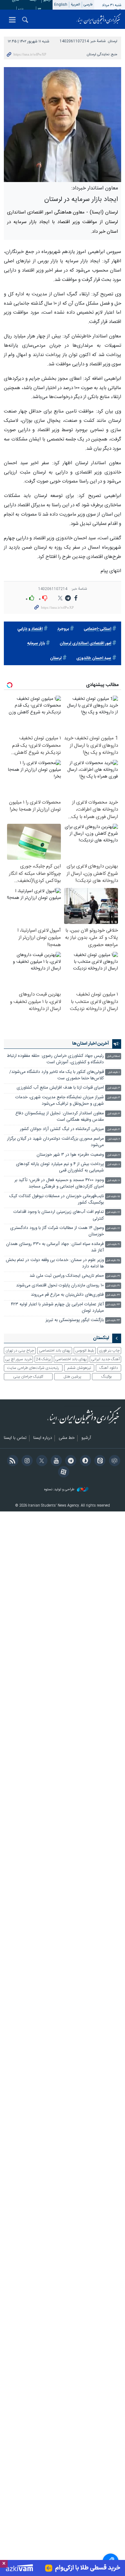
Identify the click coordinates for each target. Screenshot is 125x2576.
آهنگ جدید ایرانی (105, 1359)
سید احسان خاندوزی (94, 658)
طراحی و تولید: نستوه (60, 1490)
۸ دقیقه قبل (114, 1165)
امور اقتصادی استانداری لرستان (85, 644)
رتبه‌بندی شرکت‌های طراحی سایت (33, 1368)
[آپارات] (62, 1473)
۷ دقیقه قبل (114, 1155)
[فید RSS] (11, 1461)
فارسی (88, 5)
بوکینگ (107, 1377)
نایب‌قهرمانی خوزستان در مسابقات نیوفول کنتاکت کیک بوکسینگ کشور (57, 1200)
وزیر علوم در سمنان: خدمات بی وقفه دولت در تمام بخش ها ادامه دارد (55, 1263)
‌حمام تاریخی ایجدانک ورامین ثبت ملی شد (67, 1276)
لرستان (113, 41)
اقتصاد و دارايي (30, 629)
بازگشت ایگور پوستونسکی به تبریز (75, 1320)
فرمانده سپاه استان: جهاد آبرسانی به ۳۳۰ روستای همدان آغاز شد (55, 1247)
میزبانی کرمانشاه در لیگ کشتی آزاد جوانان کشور (62, 1129)
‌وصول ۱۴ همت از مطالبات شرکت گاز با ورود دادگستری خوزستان (57, 1231)
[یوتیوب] (55, 1461)
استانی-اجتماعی (97, 629)
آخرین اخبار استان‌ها (91, 1044)
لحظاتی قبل (113, 1056)
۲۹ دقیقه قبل (113, 1276)
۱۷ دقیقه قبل (113, 1212)
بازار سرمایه (36, 644)
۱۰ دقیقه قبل (113, 1181)
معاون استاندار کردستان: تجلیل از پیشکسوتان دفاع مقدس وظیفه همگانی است (60, 1117)
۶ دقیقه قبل (114, 1139)
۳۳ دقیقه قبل (113, 1305)
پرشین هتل (72, 1377)
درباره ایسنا (43, 1438)
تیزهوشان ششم (79, 1368)
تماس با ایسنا (15, 1438)
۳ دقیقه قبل (114, 1088)
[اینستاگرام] (26, 1461)
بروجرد (63, 629)
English (61, 5)
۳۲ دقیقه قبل (113, 1295)
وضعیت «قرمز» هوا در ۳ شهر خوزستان (70, 1155)
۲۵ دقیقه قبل (113, 1261)
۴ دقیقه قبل (114, 1114)
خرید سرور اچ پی (18, 1359)
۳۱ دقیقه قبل (113, 1286)
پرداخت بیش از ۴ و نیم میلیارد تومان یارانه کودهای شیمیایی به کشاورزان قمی (60, 1167)
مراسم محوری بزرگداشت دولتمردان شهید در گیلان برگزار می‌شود (55, 1142)
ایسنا (99, 19)
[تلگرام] (70, 1461)
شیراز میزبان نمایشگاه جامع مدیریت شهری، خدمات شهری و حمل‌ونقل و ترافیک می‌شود (60, 1101)
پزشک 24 (43, 1359)
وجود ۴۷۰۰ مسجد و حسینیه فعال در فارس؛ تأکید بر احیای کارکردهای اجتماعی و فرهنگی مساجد (59, 1184)
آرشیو (86, 1438)
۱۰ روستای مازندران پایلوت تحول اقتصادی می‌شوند (60, 1286)
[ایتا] (99, 1461)
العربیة (75, 5)
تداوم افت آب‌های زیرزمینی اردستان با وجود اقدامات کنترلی (59, 1215)
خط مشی (67, 1438)
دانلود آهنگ (109, 1368)
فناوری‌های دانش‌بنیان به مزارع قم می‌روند (67, 1295)
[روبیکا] (113, 1461)
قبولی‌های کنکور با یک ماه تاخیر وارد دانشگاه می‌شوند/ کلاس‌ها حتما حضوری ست (57, 1075)
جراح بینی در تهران (20, 1351)
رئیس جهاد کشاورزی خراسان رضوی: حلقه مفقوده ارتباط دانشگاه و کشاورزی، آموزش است (55, 1059)
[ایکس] (41, 1461)
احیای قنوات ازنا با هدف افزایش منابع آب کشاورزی (60, 1088)
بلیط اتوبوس (85, 1351)
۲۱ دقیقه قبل (113, 1244)
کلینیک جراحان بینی (28, 1377)
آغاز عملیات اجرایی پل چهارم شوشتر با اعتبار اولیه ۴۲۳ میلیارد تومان (57, 1308)
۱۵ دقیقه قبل (113, 1197)
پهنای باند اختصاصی (55, 1351)
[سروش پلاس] (84, 1461)
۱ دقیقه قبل (114, 1072)
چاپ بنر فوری (109, 1351)
